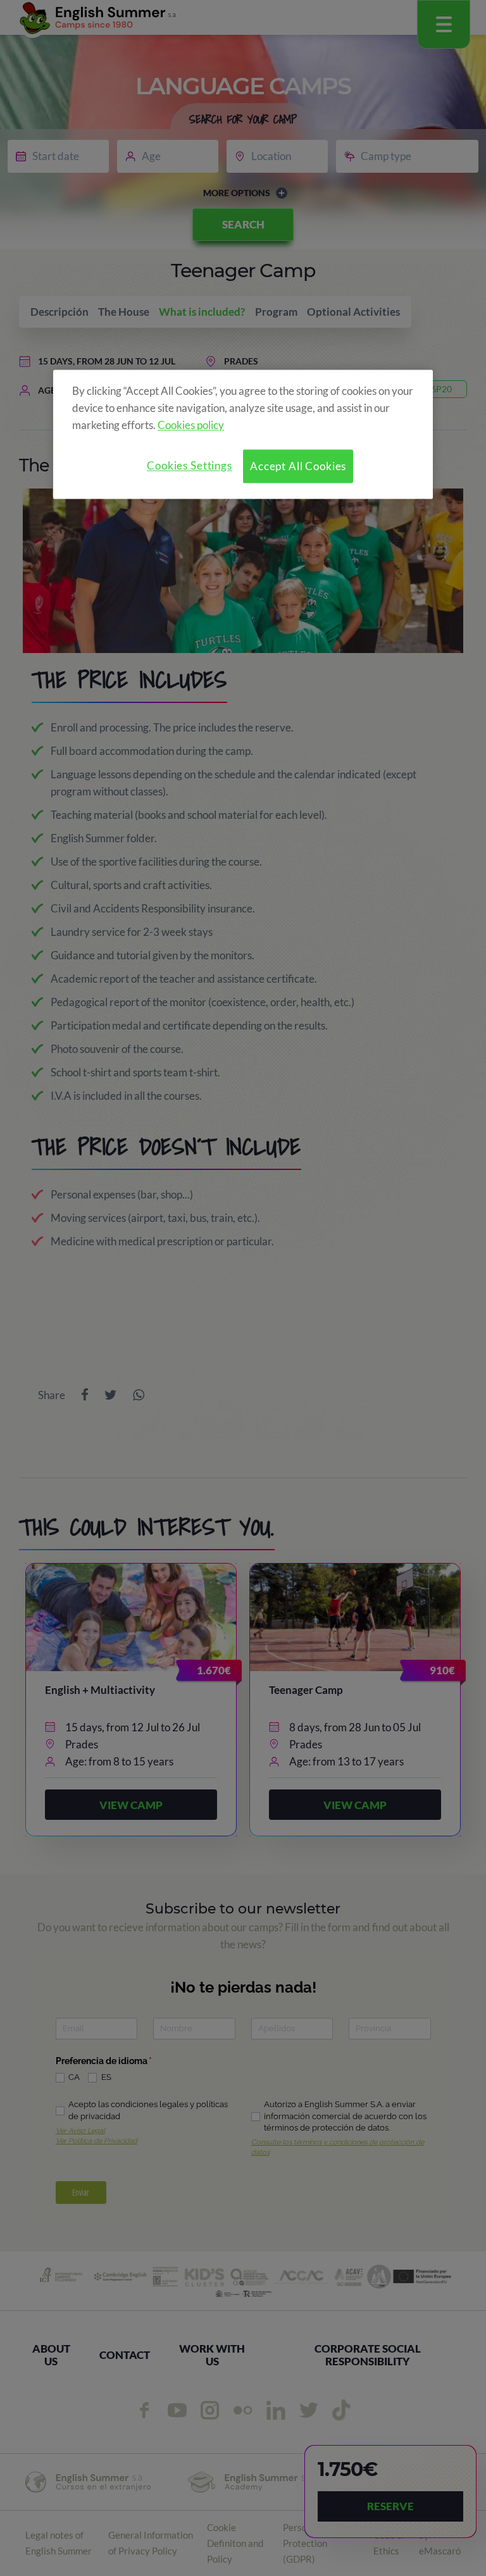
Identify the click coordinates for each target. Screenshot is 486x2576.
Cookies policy (191, 425)
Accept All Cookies (298, 466)
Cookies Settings (190, 465)
